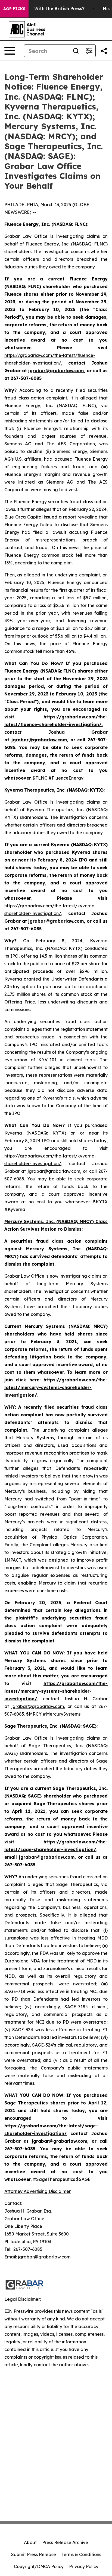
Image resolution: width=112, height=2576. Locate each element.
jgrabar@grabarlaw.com (54, 1171)
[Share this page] (104, 51)
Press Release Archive (65, 2542)
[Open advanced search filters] (89, 51)
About (30, 2542)
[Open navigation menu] (10, 51)
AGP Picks (14, 9)
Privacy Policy (84, 2566)
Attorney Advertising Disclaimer (38, 2191)
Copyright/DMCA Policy (39, 2566)
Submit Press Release (34, 2554)
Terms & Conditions (81, 2554)
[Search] (76, 51)
